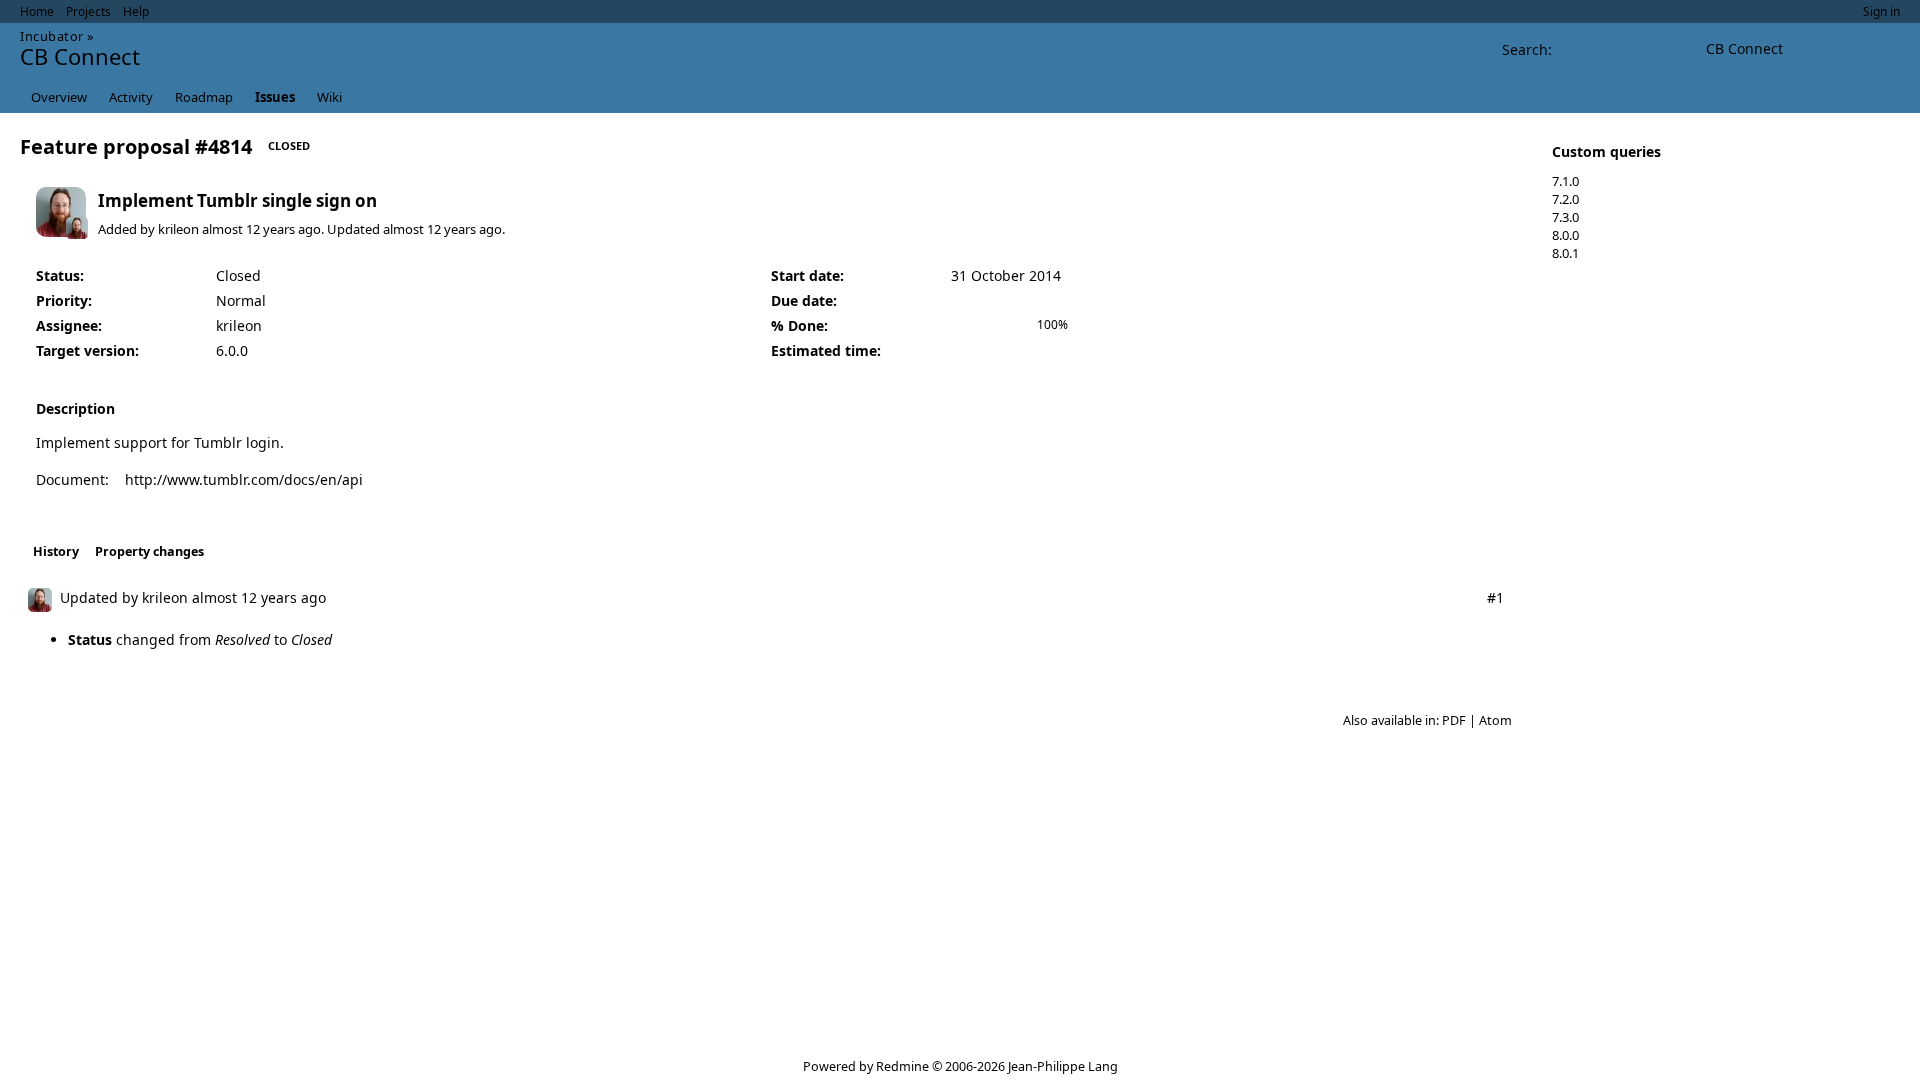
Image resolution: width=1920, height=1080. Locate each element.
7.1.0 (1565, 181)
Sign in (1881, 11)
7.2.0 (1565, 199)
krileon (178, 229)
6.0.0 (232, 350)
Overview (59, 97)
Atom (1495, 720)
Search (1525, 49)
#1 (1495, 597)
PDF (1454, 720)
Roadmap (204, 97)
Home (37, 11)
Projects (88, 11)
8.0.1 (1565, 253)
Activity (131, 97)
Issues (275, 97)
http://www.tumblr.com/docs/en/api (244, 479)
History (56, 551)
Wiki (329, 97)
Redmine (902, 1066)
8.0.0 (1565, 235)
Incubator (52, 36)
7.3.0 (1565, 217)
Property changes (149, 551)
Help (136, 11)
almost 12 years (248, 229)
